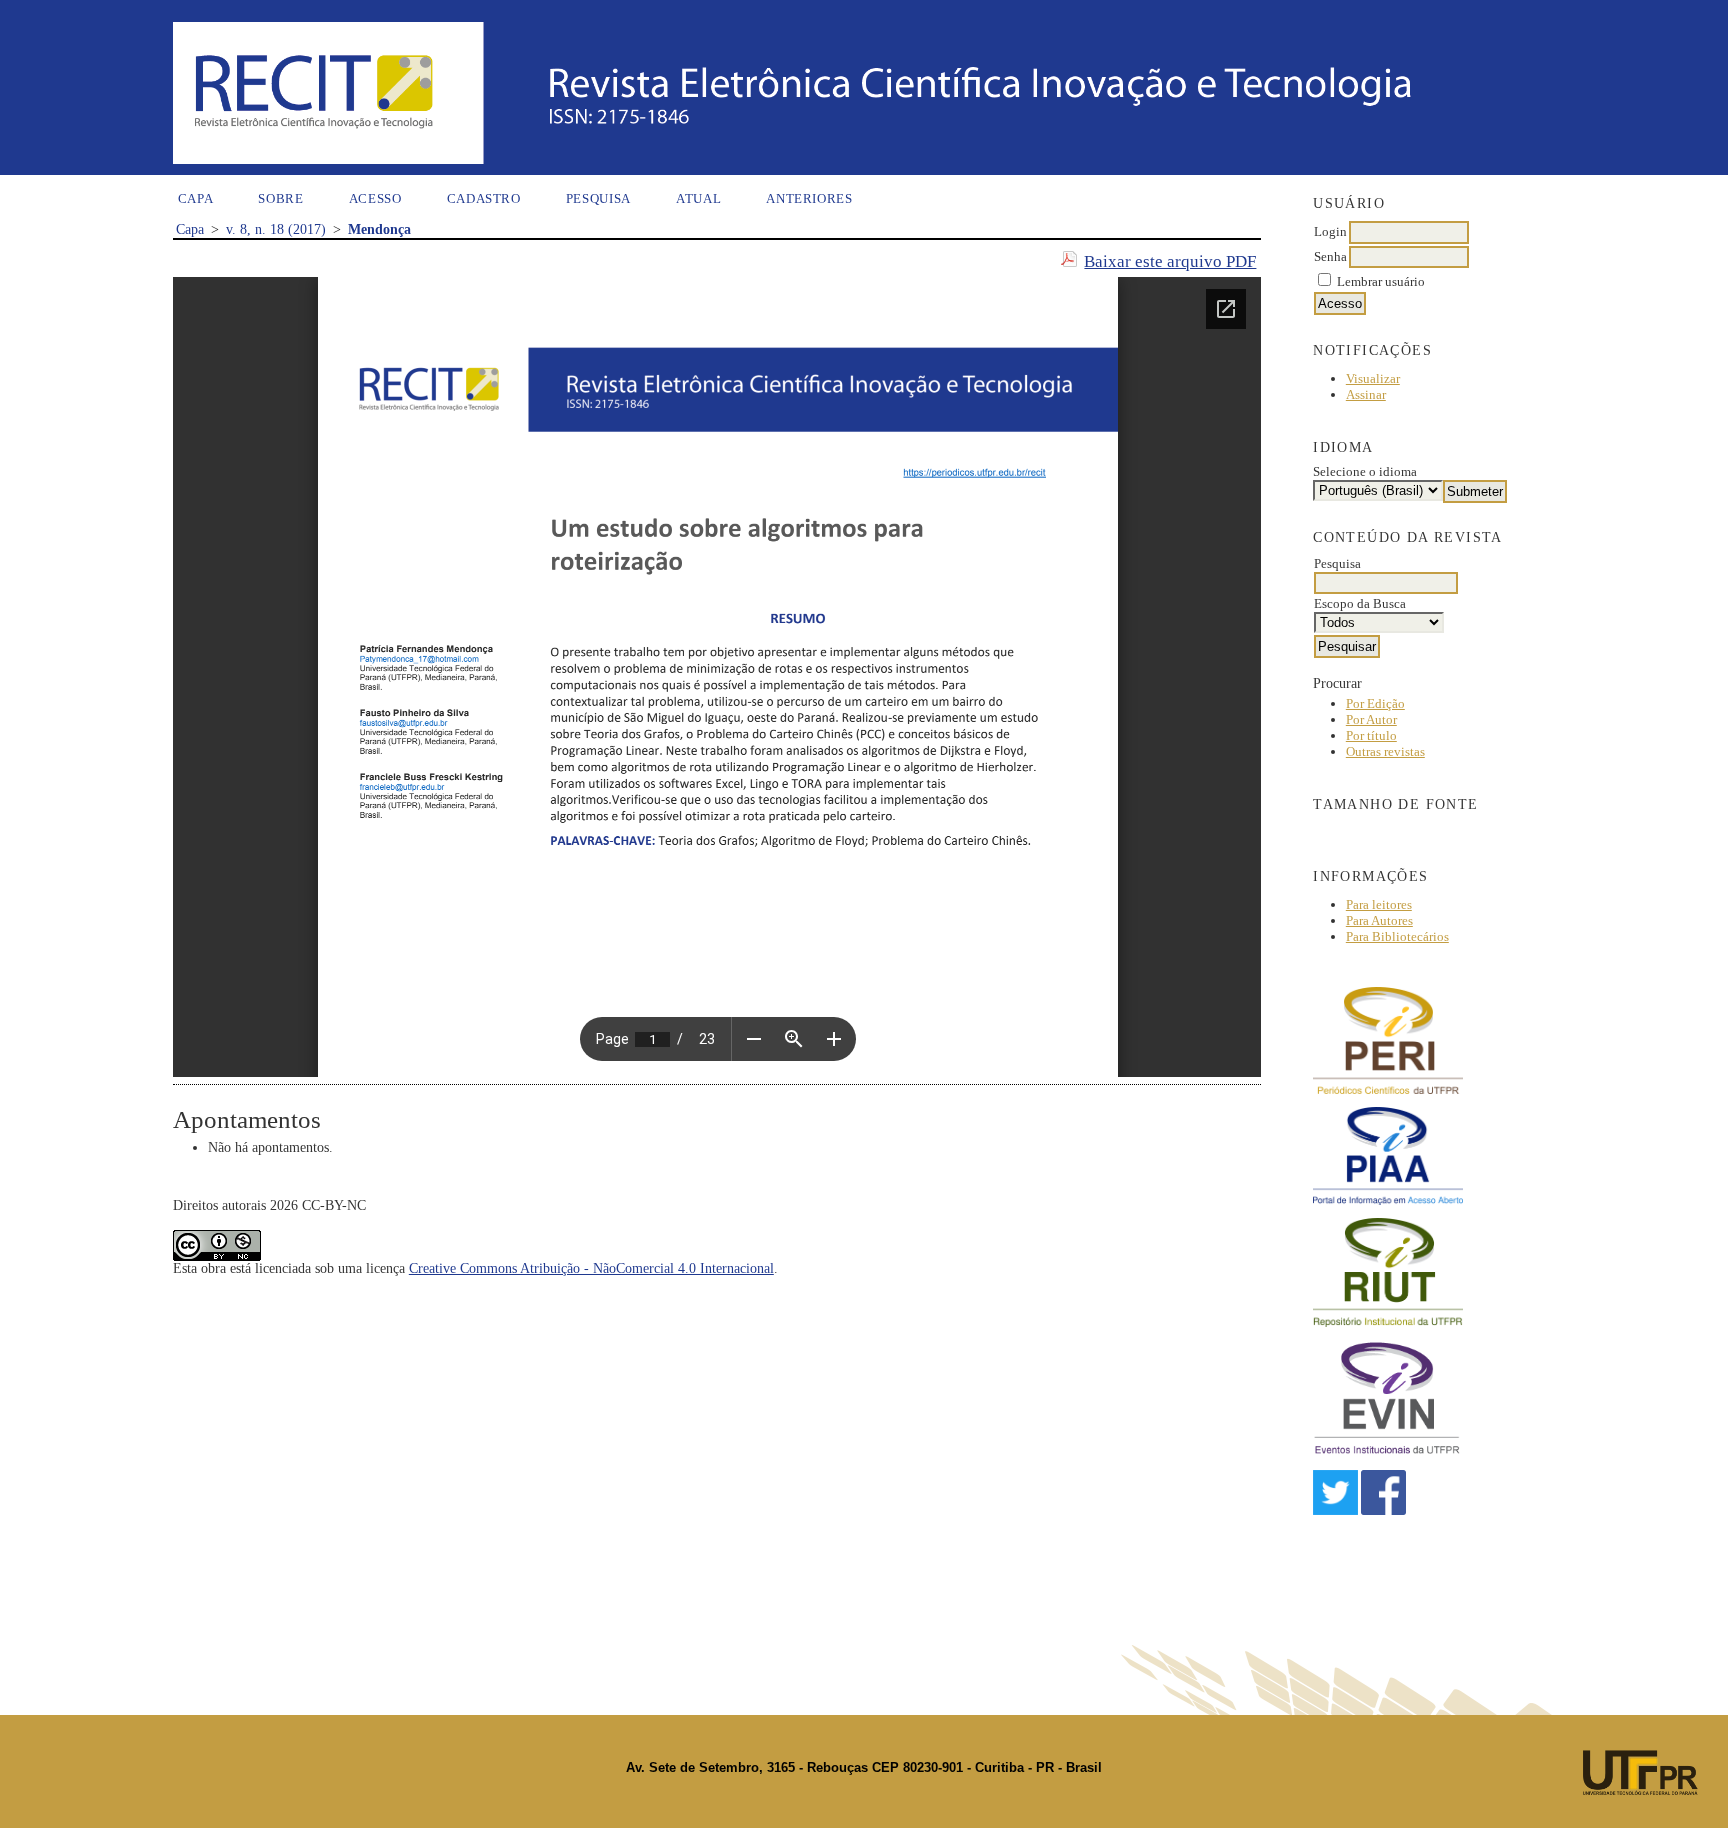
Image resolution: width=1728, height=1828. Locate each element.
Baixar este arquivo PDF (1170, 261)
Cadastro (484, 198)
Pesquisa (598, 198)
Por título (1371, 735)
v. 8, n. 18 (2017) (276, 229)
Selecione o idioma (1365, 471)
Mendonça (379, 229)
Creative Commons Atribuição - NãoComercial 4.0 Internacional (591, 1268)
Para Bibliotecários (1397, 936)
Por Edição (1375, 703)
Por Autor (1371, 719)
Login (1330, 231)
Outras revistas (1385, 751)
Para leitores (1379, 904)
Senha (1330, 256)
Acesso (375, 198)
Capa (196, 198)
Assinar (1366, 394)
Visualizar (1373, 378)
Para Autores (1379, 920)
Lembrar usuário (1381, 281)
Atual (698, 198)
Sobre (280, 198)
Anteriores (809, 198)
